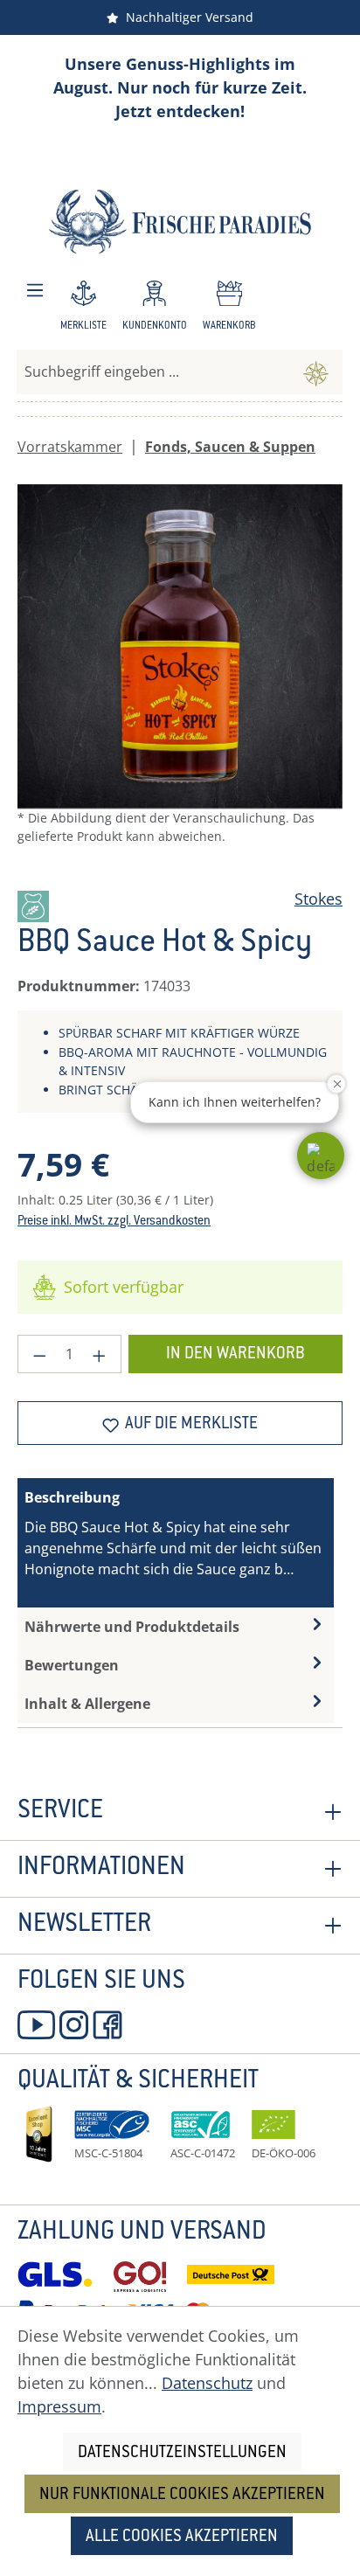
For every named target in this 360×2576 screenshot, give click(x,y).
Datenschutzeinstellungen (182, 2453)
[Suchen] (316, 371)
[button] (321, 1156)
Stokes (318, 899)
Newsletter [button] (84, 1926)
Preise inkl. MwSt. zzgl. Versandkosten (114, 1222)
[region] (180, 679)
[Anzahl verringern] (39, 1354)
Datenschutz (207, 2383)
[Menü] (35, 291)
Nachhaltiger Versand (186, 17)
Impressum (59, 2406)
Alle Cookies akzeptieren (182, 2537)
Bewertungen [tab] (72, 1665)
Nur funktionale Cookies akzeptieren (182, 2495)
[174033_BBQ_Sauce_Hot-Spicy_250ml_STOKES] (180, 647)
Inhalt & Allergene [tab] (87, 1704)
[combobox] (153, 371)
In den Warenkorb (235, 1354)
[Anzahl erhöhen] (100, 1354)
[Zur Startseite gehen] (180, 222)
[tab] (176, 1543)
